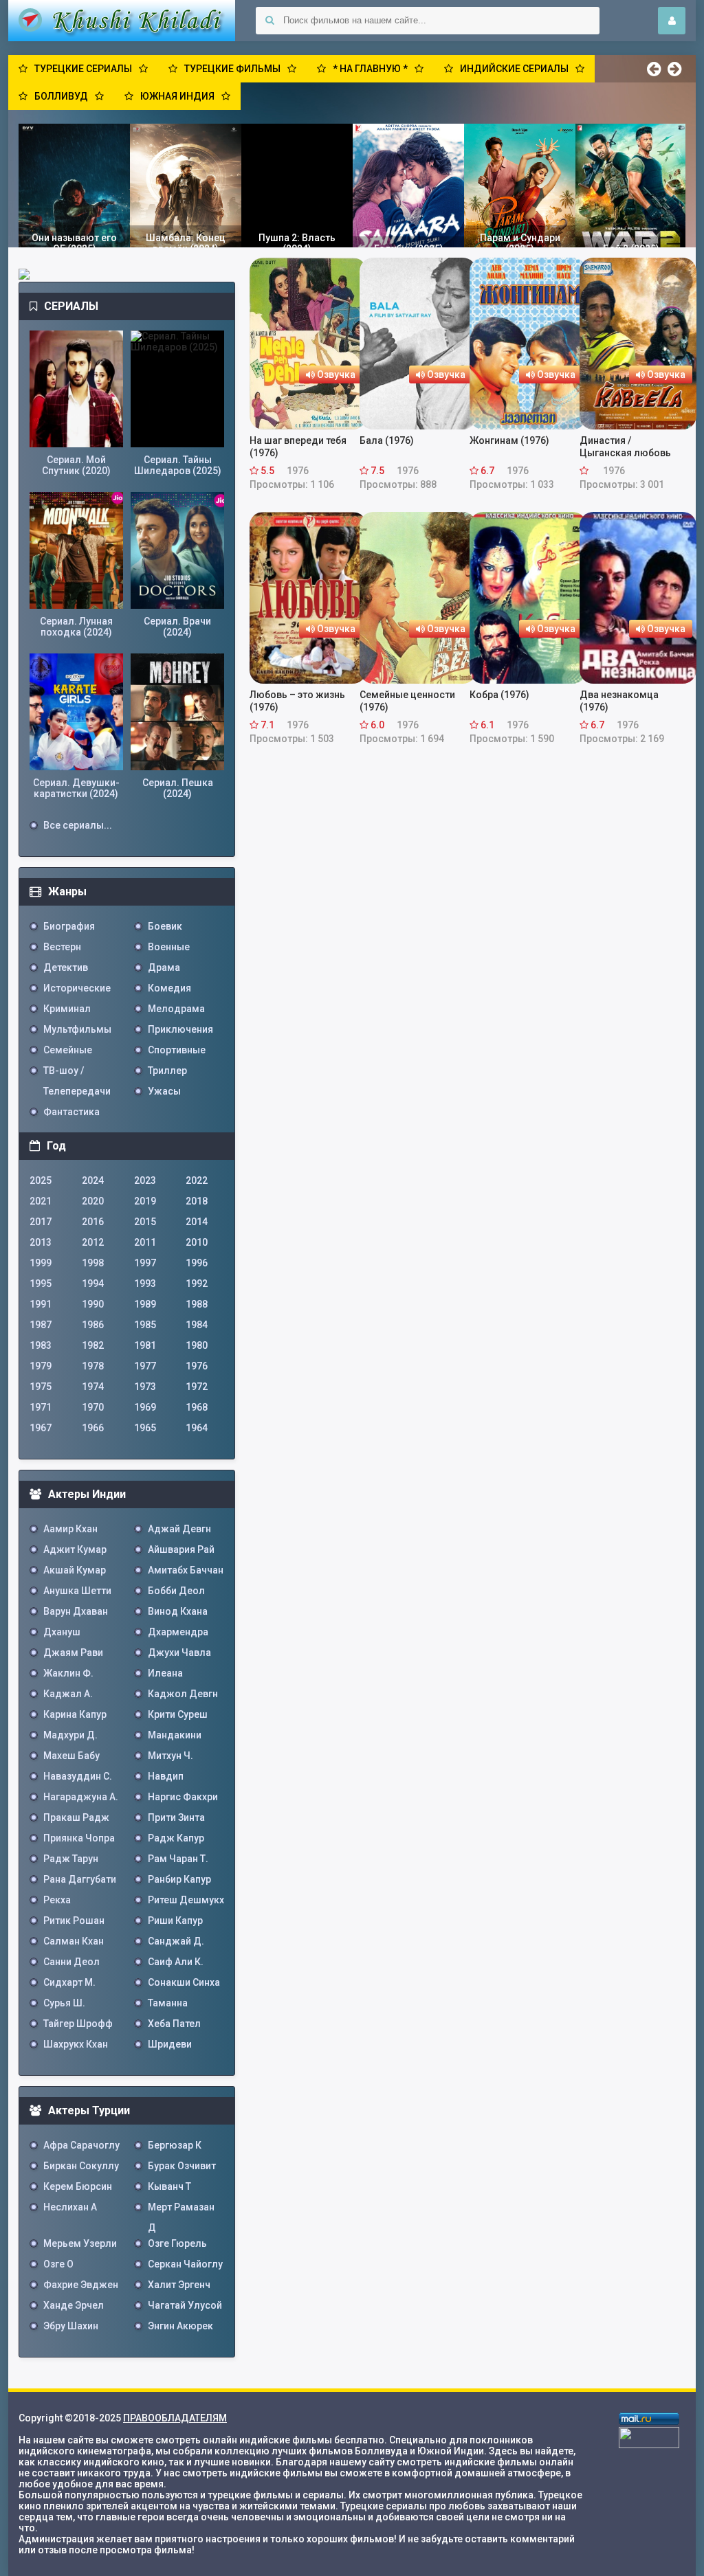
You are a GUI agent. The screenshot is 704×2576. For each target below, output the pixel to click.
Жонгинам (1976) (509, 440)
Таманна (168, 2003)
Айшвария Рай (181, 1549)
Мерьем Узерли (80, 2243)
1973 (145, 1387)
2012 (93, 1242)
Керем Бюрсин (78, 2186)
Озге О (58, 2264)
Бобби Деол (176, 1591)
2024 (93, 1180)
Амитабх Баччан (186, 1570)
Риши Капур (175, 1920)
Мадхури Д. (70, 1735)
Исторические (77, 988)
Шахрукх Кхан (76, 2044)
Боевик (165, 926)
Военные (169, 947)
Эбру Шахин (71, 2326)
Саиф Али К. (176, 1962)
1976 (197, 1366)
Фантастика (71, 1112)
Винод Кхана (178, 1611)
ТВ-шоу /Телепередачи (77, 1073)
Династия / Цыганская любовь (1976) (625, 447)
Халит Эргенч (179, 2285)
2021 (41, 1201)
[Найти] (269, 21)
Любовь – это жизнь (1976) (297, 701)
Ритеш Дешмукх (186, 1900)
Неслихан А (70, 2207)
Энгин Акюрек (180, 2326)
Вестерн (62, 947)
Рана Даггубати (80, 1879)
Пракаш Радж (76, 1817)
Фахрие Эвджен (81, 2285)
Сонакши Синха (184, 1982)
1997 (145, 1263)
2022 (197, 1180)
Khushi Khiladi (122, 21)
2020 (93, 1201)
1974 (93, 1387)
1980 (197, 1345)
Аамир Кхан (70, 1529)
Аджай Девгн (179, 1529)
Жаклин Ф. (68, 1673)
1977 (145, 1366)
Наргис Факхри (183, 1797)
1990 (93, 1304)
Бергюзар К (175, 2145)
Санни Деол (71, 1962)
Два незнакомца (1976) (619, 701)
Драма (164, 967)
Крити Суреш (178, 1714)
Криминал (67, 1009)
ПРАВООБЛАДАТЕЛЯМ (175, 2418)
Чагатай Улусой (185, 2305)
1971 (41, 1407)
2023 (145, 1180)
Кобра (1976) (499, 695)
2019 (145, 1201)
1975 (41, 1387)
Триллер (167, 1071)
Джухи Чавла (179, 1653)
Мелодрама (176, 1009)
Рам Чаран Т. (178, 1859)
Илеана (165, 1673)
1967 (41, 1428)
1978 (93, 1366)
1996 (197, 1263)
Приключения (180, 1029)
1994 (93, 1284)
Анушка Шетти (77, 1591)
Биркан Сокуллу (81, 2166)
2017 (41, 1222)
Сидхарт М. (69, 1982)
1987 (41, 1325)
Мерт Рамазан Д (181, 2209)
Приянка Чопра (79, 1838)
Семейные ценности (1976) (407, 701)
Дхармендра (178, 1632)
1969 (145, 1407)
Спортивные (177, 1050)
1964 (197, 1428)
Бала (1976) (387, 440)
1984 (197, 1325)
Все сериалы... (78, 825)
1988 (197, 1304)
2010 (197, 1242)
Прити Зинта (176, 1817)
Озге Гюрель (177, 2243)
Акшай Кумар (75, 1570)
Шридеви (170, 2044)
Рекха (57, 1900)
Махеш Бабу (71, 1756)
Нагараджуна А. (81, 1797)
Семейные (68, 1050)
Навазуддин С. (78, 1776)
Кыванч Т (169, 2186)
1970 (93, 1407)
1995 (41, 1284)
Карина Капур (75, 1714)
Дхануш (62, 1632)
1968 (197, 1407)
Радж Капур (176, 1838)
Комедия (169, 988)
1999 (41, 1263)
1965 (145, 1428)
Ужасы (164, 1091)
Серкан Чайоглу (185, 2264)
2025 (41, 1180)
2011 (145, 1242)
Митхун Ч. (170, 1756)
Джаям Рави (73, 1653)
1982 (93, 1345)
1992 (197, 1284)
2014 (197, 1222)
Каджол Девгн (183, 1694)
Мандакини (175, 1735)
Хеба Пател (174, 2024)
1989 (145, 1304)
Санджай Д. (176, 1941)
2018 (197, 1201)
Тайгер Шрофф (78, 2024)
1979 (41, 1366)
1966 (93, 1428)
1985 (145, 1325)
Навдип (166, 1776)
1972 (197, 1387)
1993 (145, 1284)
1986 (93, 1325)
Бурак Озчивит (182, 2166)
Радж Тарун (71, 1859)
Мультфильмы (77, 1029)
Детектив (66, 967)
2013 (41, 1242)
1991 (41, 1304)
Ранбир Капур (179, 1879)
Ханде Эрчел (74, 2305)
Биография (69, 926)
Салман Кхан (74, 1941)
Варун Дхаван (76, 1611)
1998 (93, 1263)
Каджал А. (68, 1694)
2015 (145, 1222)
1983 (41, 1345)
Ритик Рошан (74, 1920)
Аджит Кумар (75, 1549)
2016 (93, 1222)
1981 (145, 1345)
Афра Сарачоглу (81, 2145)
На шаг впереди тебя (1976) (298, 447)
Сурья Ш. (64, 2003)
